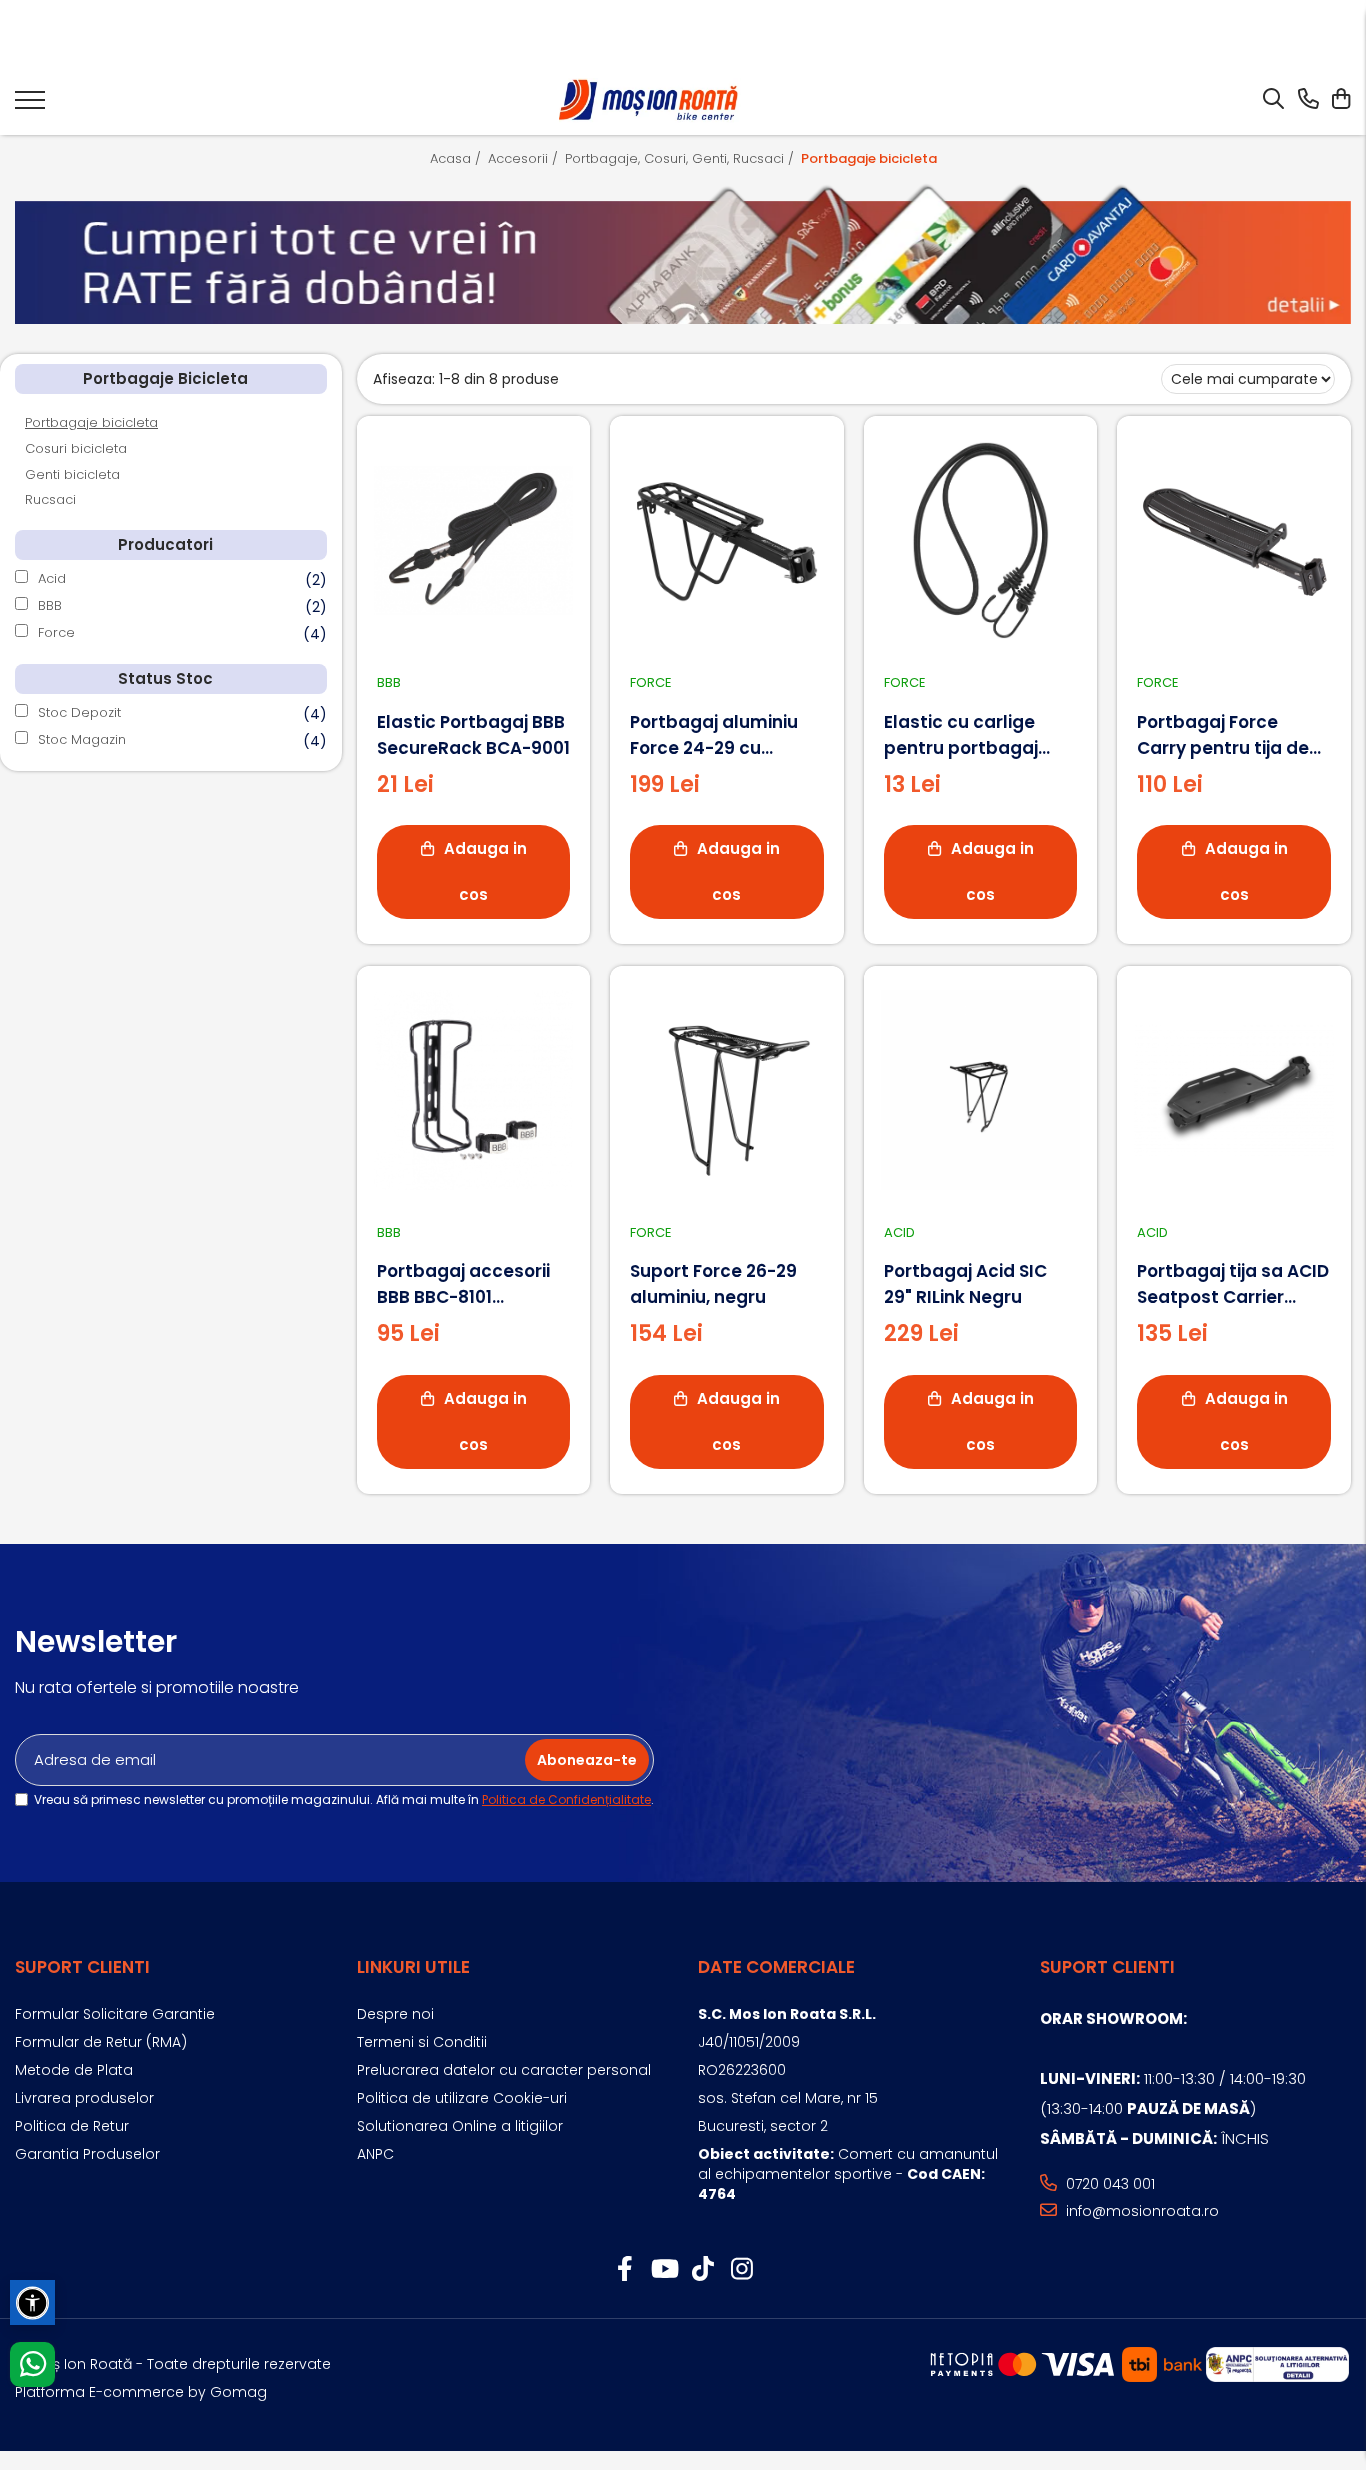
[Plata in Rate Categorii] (683, 253)
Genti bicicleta (72, 474)
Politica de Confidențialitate (566, 1799)
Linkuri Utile (413, 1967)
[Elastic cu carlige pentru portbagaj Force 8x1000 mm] (981, 540)
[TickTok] (702, 2270)
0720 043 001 (1108, 2184)
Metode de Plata (74, 2070)
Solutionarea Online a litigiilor (460, 2126)
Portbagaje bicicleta (91, 422)
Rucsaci (50, 499)
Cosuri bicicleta (76, 448)
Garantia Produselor (87, 2154)
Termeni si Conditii (422, 2042)
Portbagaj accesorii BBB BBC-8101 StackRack (463, 1284)
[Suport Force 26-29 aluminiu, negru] (727, 1090)
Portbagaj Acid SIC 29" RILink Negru (965, 1284)
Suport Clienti (82, 1967)
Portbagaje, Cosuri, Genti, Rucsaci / (681, 158)
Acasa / (457, 158)
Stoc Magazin (82, 739)
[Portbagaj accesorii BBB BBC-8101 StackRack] (474, 1090)
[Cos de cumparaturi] (1340, 100)
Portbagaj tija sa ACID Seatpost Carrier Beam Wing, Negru (1233, 1284)
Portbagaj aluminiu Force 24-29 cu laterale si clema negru (714, 735)
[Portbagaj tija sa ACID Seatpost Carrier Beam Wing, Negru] (1234, 1090)
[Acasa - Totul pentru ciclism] (649, 100)
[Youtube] (663, 2270)
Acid (52, 578)
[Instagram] (741, 2270)
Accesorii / (525, 158)
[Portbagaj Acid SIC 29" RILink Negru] (981, 1090)
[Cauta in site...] (1273, 100)
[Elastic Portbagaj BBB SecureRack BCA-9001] (474, 540)
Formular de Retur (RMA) (101, 2042)
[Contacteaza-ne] (1308, 100)
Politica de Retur (72, 2126)
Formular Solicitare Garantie (115, 2014)
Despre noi (395, 2014)
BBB (50, 605)
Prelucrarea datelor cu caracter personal (504, 2070)
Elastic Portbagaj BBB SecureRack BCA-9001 (473, 735)
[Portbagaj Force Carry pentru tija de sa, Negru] (1234, 540)
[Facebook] (624, 2270)
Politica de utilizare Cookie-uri (462, 2098)
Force (56, 632)
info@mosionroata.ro (1140, 2211)
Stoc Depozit (79, 712)
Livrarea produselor (84, 2098)
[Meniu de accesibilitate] (32, 2302)
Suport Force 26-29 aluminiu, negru (713, 1284)
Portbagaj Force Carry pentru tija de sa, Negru (1223, 735)
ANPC (375, 2154)
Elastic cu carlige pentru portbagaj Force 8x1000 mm (961, 735)
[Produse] (30, 106)
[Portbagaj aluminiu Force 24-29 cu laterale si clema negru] (727, 540)
